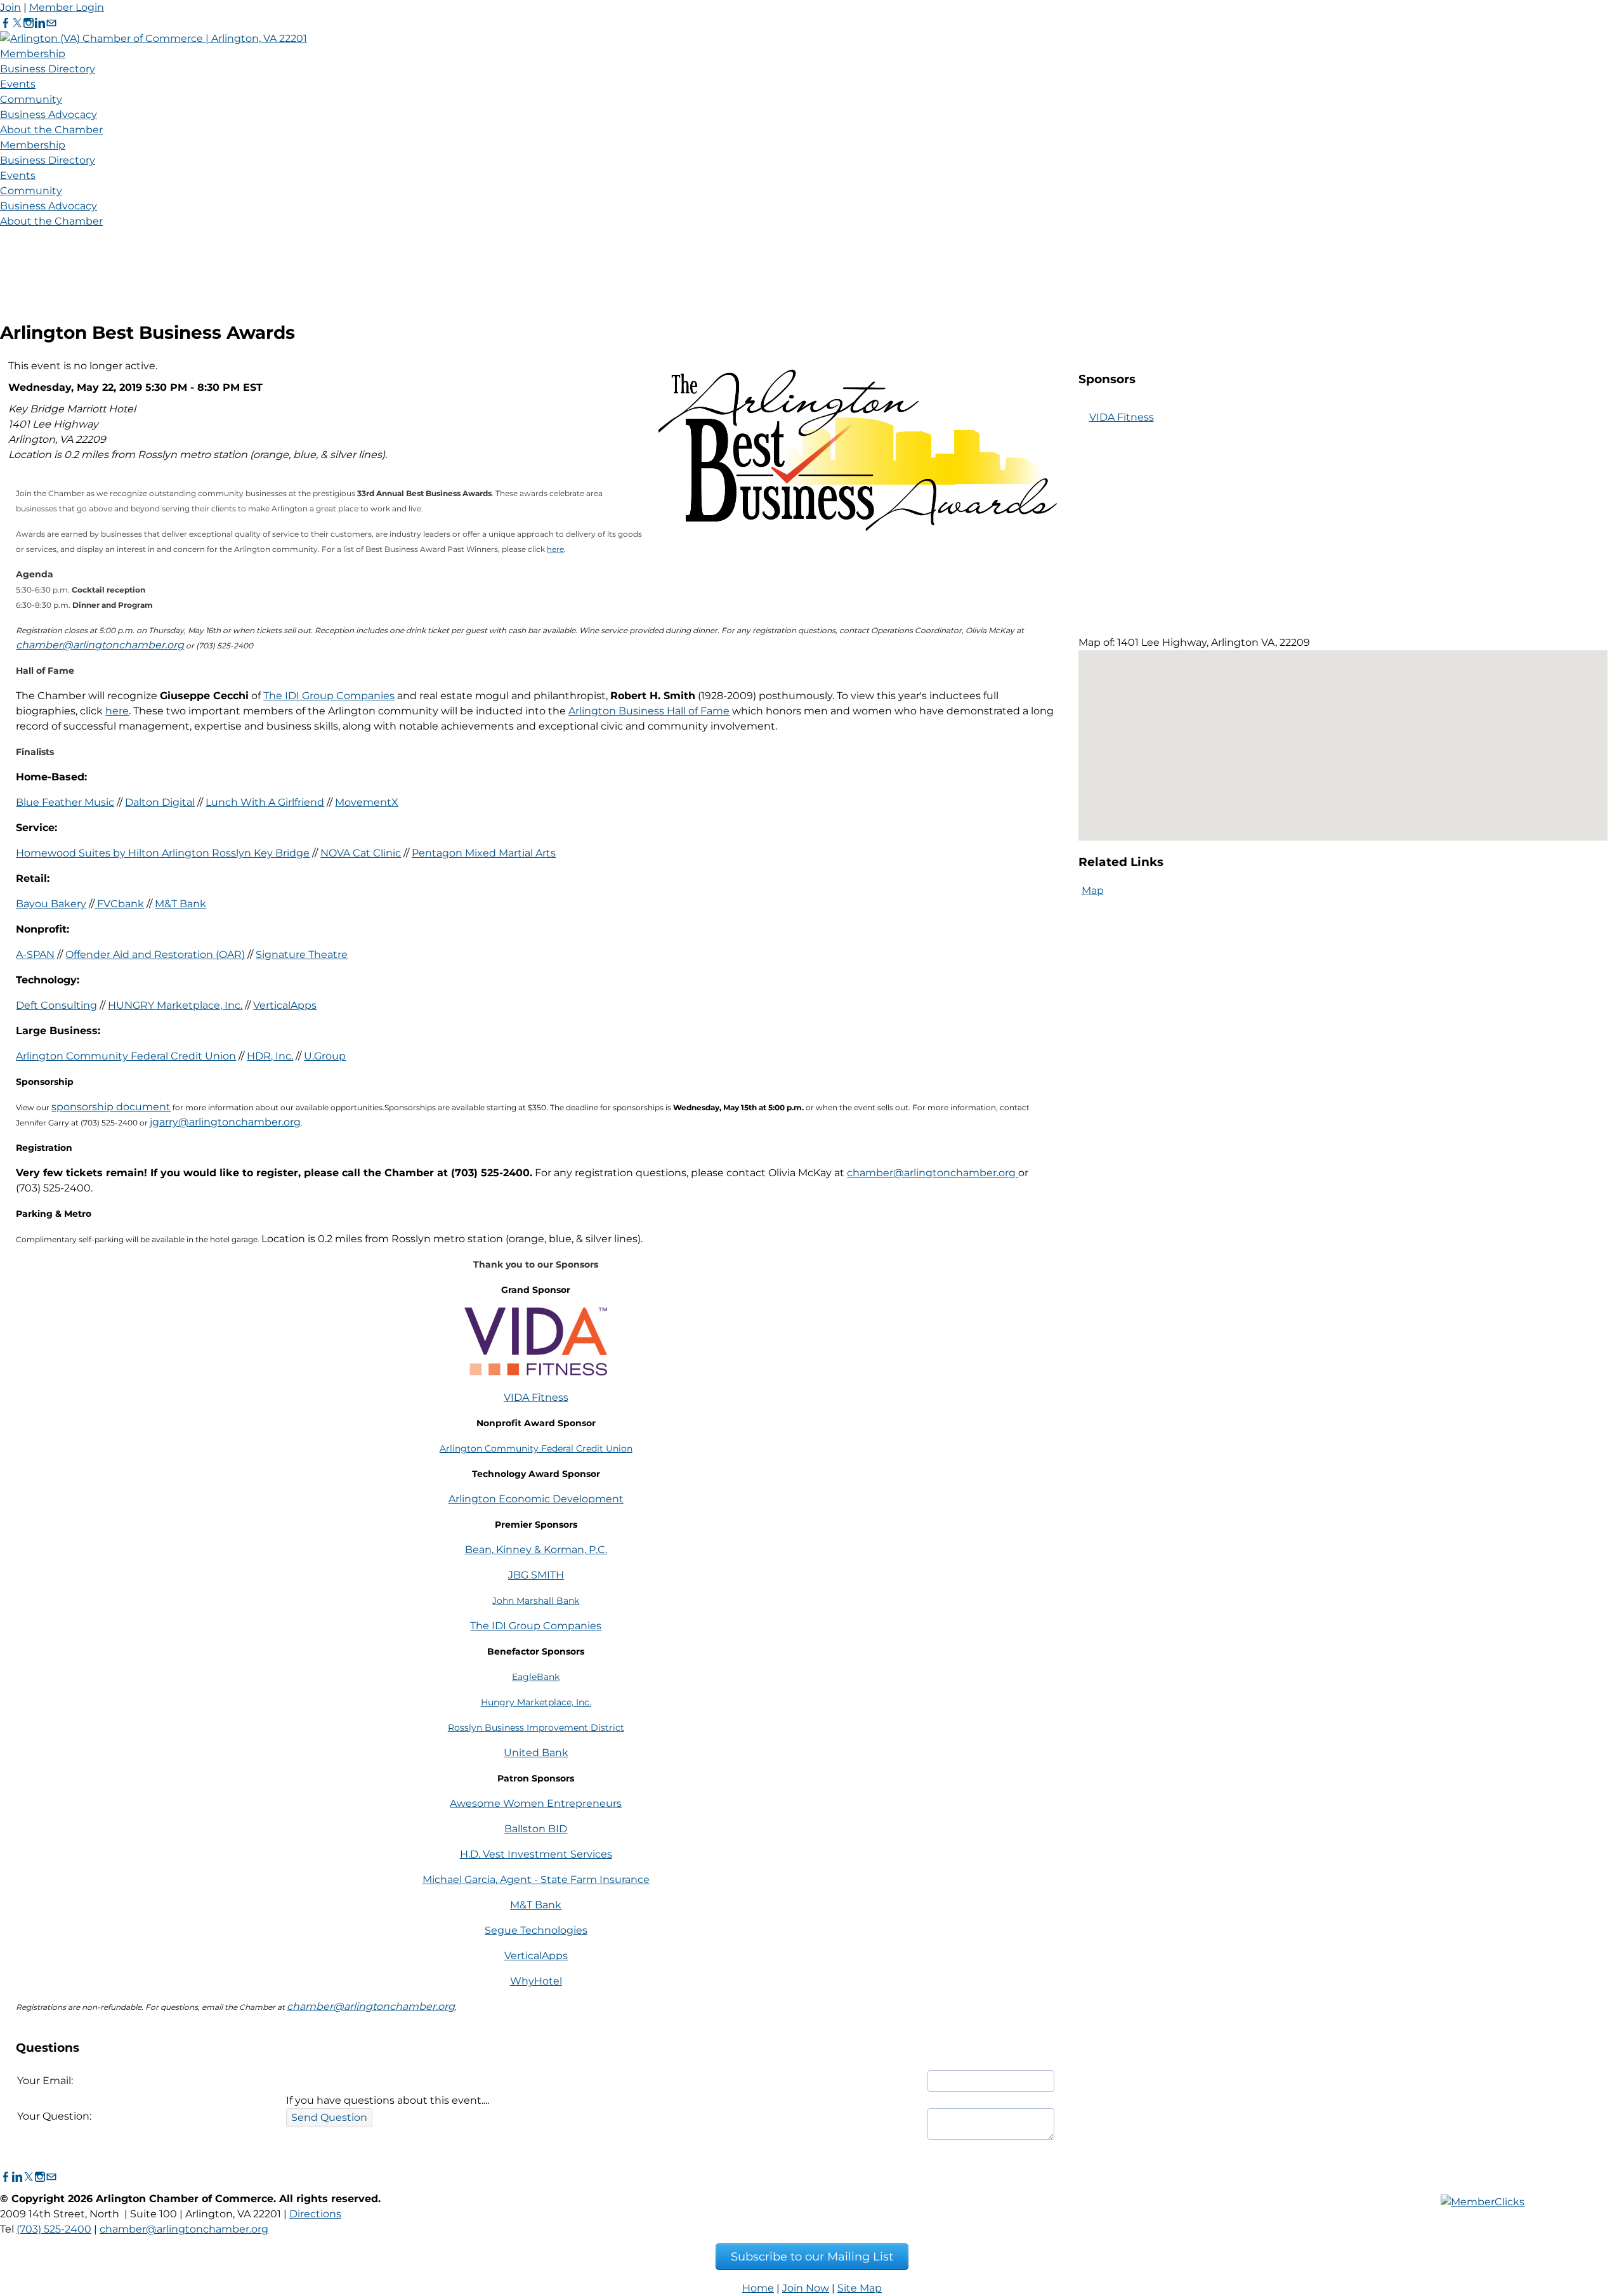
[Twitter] (17, 23)
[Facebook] (6, 23)
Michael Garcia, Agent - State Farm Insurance (536, 1879)
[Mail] (51, 23)
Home (758, 2288)
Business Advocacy (49, 115)
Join (10, 7)
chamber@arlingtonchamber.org (100, 645)
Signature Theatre (302, 954)
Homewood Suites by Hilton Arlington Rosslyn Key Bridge (163, 853)
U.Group (325, 1056)
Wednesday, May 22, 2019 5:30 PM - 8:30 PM (124, 387)
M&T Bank (180, 904)
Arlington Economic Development (536, 1499)
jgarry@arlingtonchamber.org (225, 1122)
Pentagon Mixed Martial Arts (484, 853)
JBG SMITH (536, 1575)
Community (31, 99)
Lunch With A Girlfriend (265, 802)
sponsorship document (111, 1107)
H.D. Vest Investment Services (536, 1854)
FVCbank (119, 904)
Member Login (67, 7)
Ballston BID (536, 1829)
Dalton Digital (160, 802)
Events (18, 84)
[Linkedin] (40, 23)
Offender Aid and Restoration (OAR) (155, 954)
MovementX (367, 802)
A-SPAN (35, 954)
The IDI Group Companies (329, 696)
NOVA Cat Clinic (361, 853)
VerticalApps (285, 1005)
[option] (1131, 511)
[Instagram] (29, 23)
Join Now (806, 2288)
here (555, 549)
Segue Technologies (536, 1930)
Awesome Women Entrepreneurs (536, 1803)
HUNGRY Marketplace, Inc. (175, 1005)
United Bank (536, 1753)
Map (1093, 890)
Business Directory (48, 69)
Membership (33, 54)
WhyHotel (536, 1981)
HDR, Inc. (270, 1056)
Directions (315, 2214)
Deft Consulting (56, 1005)
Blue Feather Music (65, 802)
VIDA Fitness (536, 1397)
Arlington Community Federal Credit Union (126, 1056)
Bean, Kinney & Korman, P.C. (536, 1550)
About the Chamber (51, 130)
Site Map (860, 2288)
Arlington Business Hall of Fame (649, 711)
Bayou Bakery (51, 904)
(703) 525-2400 (54, 2229)
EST (253, 387)
